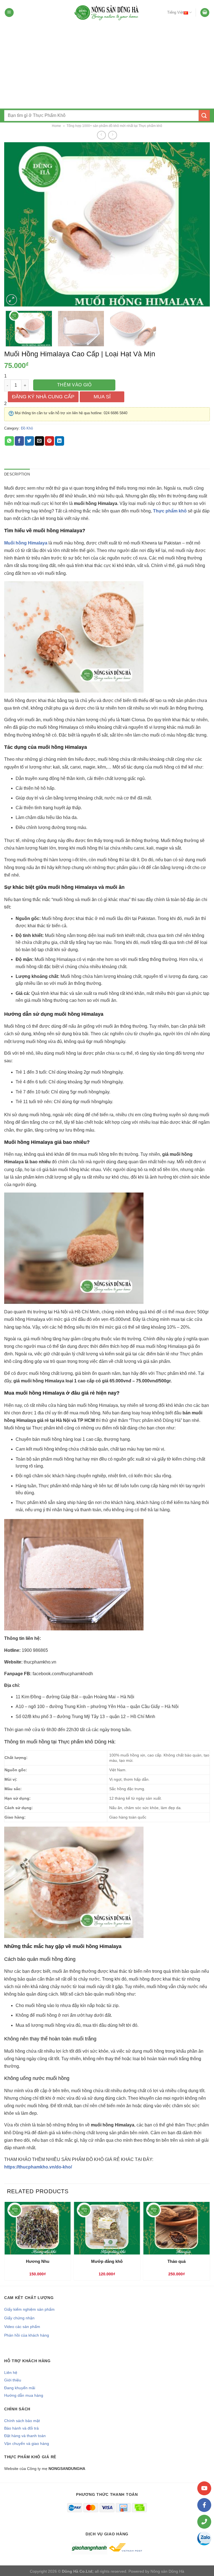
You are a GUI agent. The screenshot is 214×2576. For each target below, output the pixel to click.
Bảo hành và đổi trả (21, 2428)
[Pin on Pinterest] (49, 441)
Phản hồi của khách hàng (27, 2335)
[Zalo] (204, 2538)
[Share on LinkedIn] (59, 441)
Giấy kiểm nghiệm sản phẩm (29, 2309)
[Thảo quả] (177, 2228)
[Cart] (205, 13)
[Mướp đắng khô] (107, 2228)
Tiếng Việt (175, 12)
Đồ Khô (27, 428)
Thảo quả (177, 2261)
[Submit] (204, 115)
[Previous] (15, 224)
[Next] (199, 224)
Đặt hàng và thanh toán (25, 2436)
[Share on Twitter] (29, 441)
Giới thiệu (13, 2380)
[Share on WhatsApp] (9, 441)
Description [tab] (17, 474)
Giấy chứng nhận (19, 2318)
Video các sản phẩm (22, 2327)
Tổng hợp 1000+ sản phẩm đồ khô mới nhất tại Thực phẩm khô (114, 126)
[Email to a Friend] (39, 441)
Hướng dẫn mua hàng (24, 2395)
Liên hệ (11, 2373)
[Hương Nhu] (37, 2228)
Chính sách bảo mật (22, 2421)
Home (56, 126)
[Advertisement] (107, 67)
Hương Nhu (38, 2261)
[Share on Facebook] (19, 441)
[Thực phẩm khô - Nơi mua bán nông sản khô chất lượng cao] (107, 13)
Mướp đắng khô (107, 2261)
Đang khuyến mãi (20, 2388)
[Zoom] (12, 300)
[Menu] (9, 13)
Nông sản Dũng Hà (167, 2571)
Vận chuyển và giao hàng (27, 2443)
